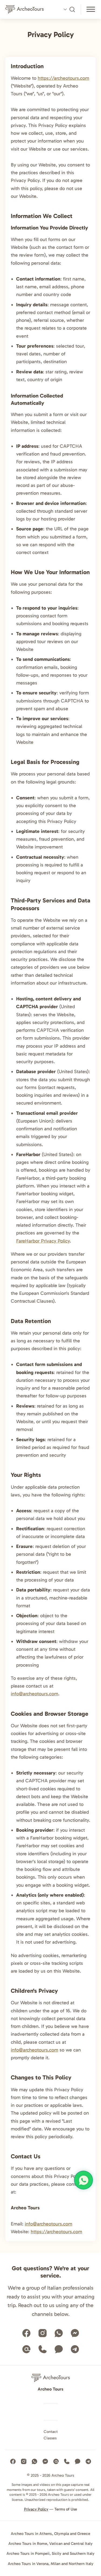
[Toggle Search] (69, 9)
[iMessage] (59, 2349)
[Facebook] (26, 2333)
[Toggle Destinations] (91, 10)
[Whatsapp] (59, 2333)
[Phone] (43, 2349)
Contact (51, 2432)
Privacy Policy (36, 2509)
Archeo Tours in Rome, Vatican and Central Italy (50, 2544)
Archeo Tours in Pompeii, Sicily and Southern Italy (50, 2553)
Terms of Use (66, 2509)
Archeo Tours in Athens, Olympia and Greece (50, 2534)
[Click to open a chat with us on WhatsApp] (83, 2180)
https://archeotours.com (63, 78)
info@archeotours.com (34, 1694)
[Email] (26, 2349)
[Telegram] (75, 2349)
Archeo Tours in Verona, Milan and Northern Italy (51, 2564)
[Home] (27, 9)
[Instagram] (43, 2333)
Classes (50, 2438)
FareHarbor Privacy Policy (43, 1241)
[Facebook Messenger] (75, 2333)
